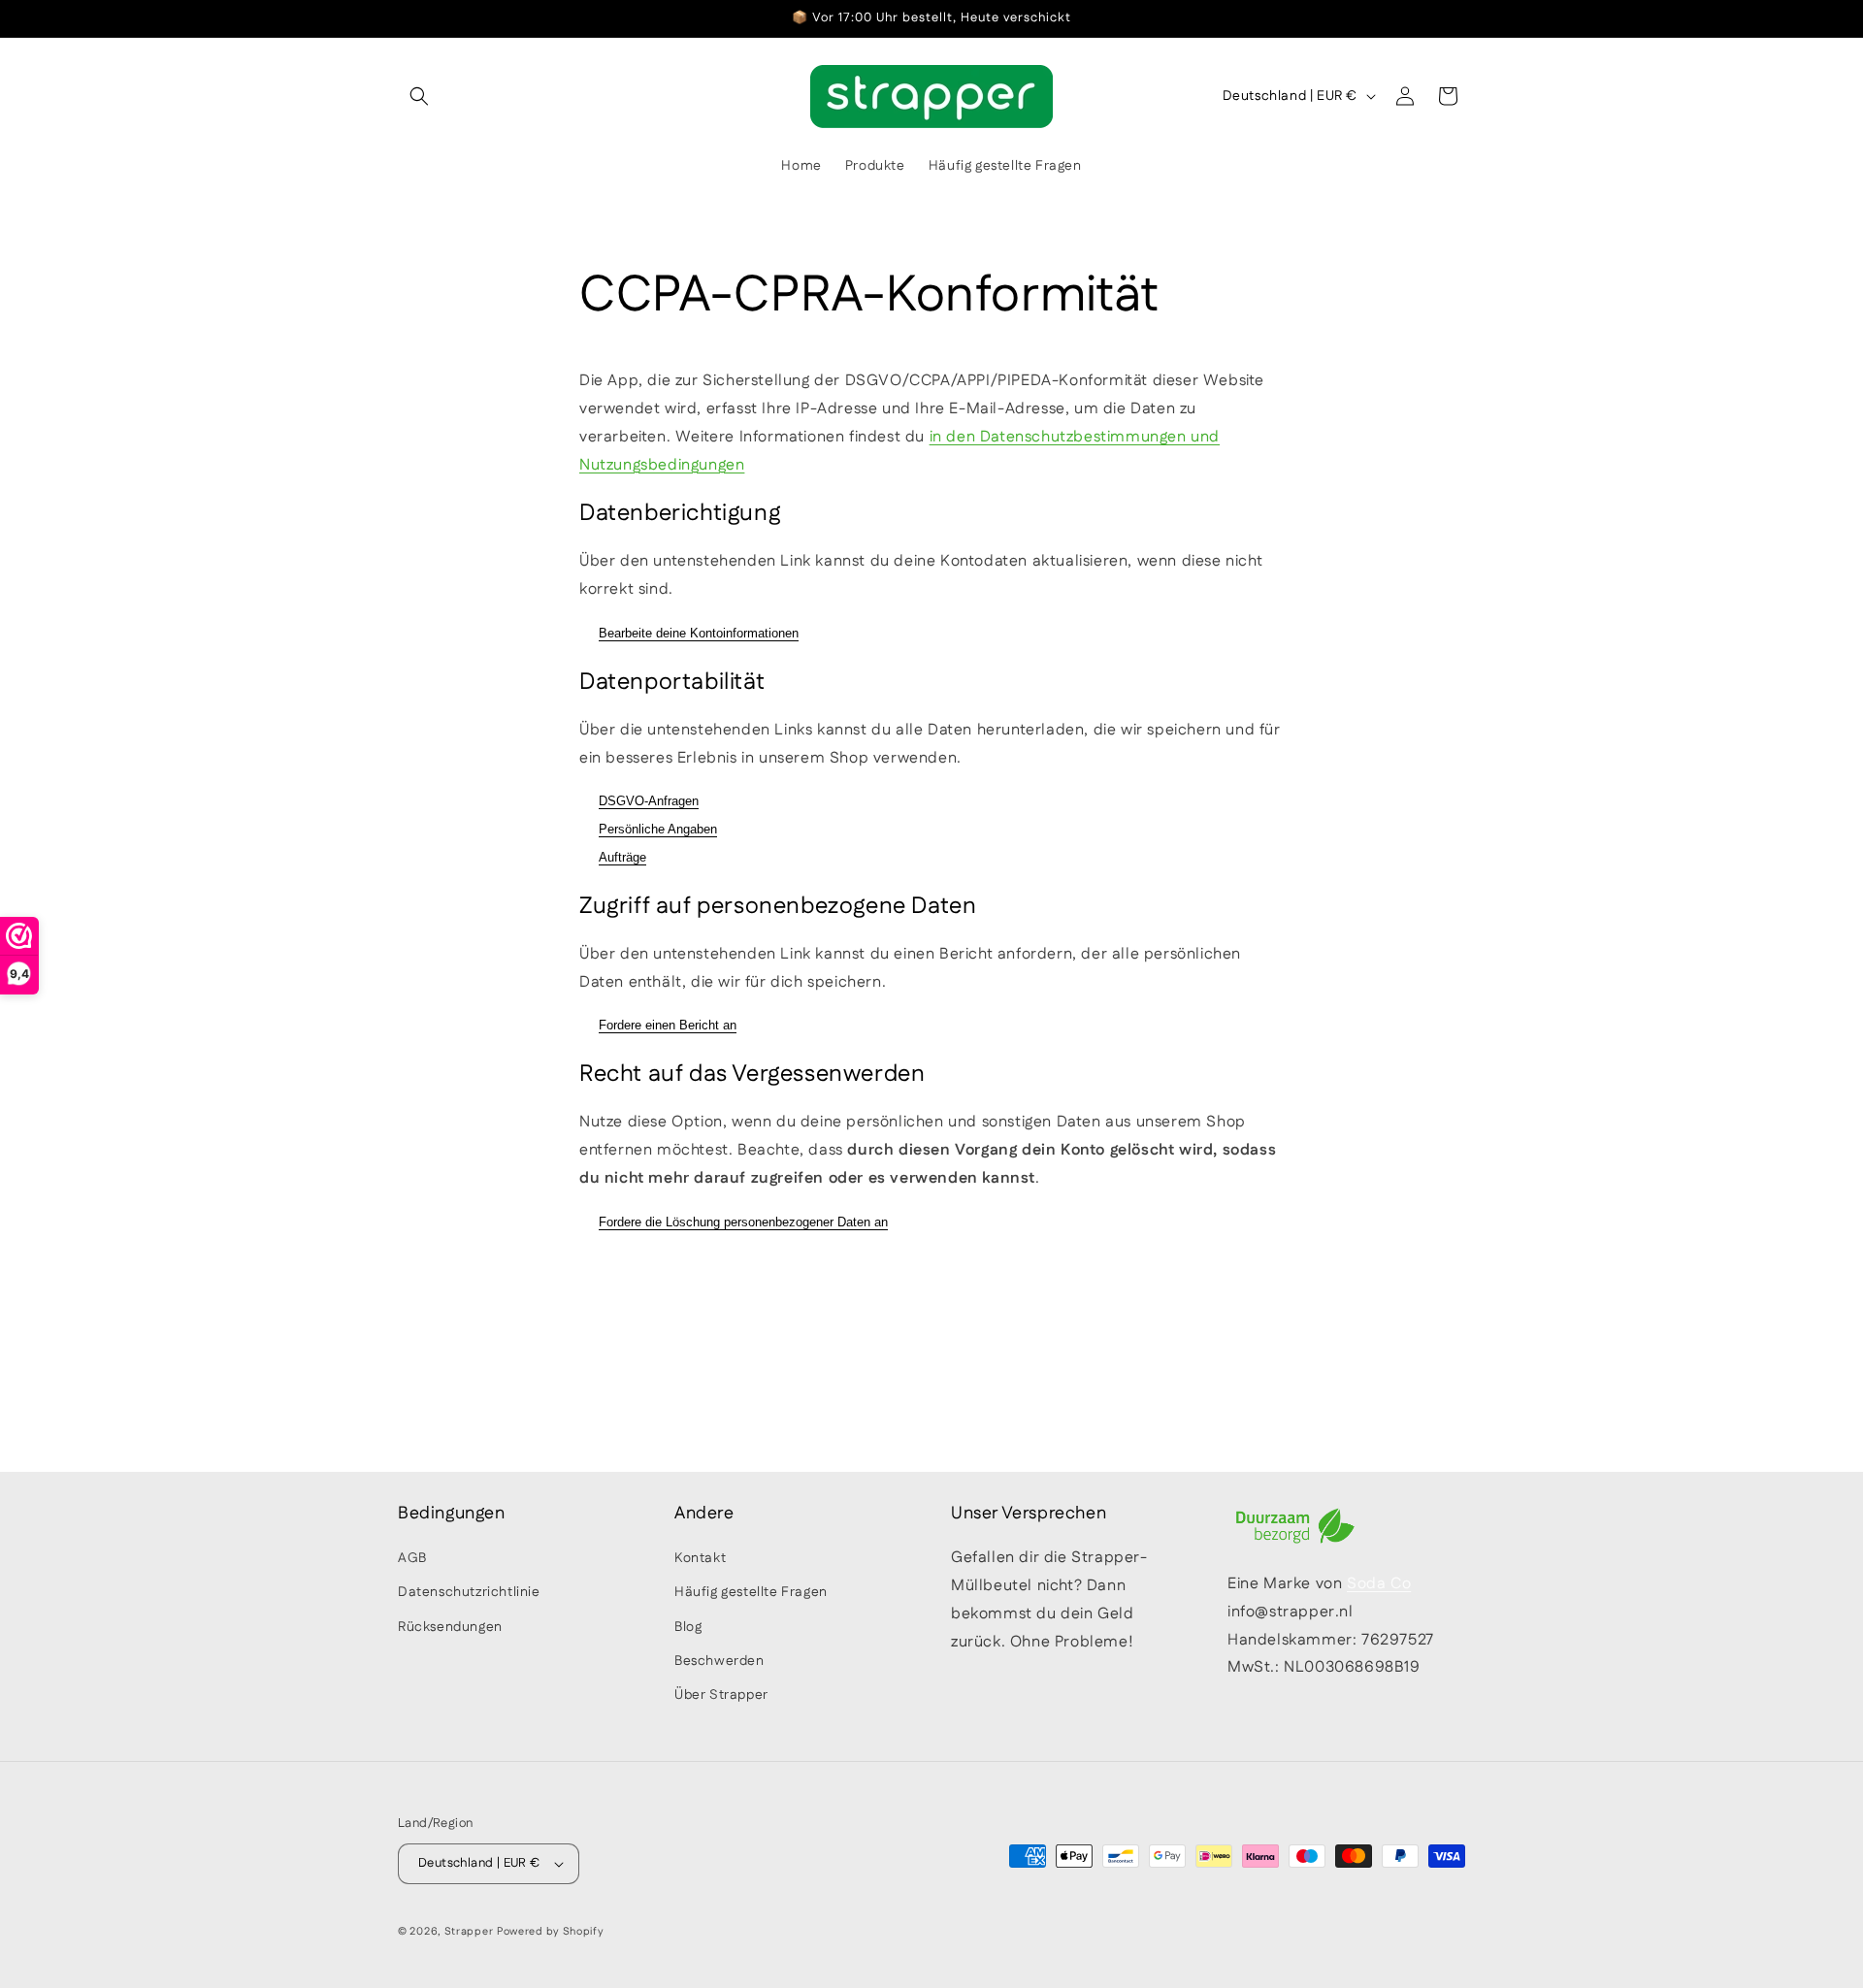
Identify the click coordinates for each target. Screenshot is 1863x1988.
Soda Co (1379, 1584)
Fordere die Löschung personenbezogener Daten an (743, 1222)
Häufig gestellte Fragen (751, 1592)
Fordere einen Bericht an (668, 1025)
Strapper (469, 1932)
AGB (412, 1558)
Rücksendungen (450, 1627)
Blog (688, 1627)
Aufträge (622, 857)
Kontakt (700, 1558)
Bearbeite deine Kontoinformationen (699, 633)
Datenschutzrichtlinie (469, 1592)
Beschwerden (719, 1661)
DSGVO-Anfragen (649, 801)
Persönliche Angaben (658, 829)
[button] (419, 96)
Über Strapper (721, 1695)
